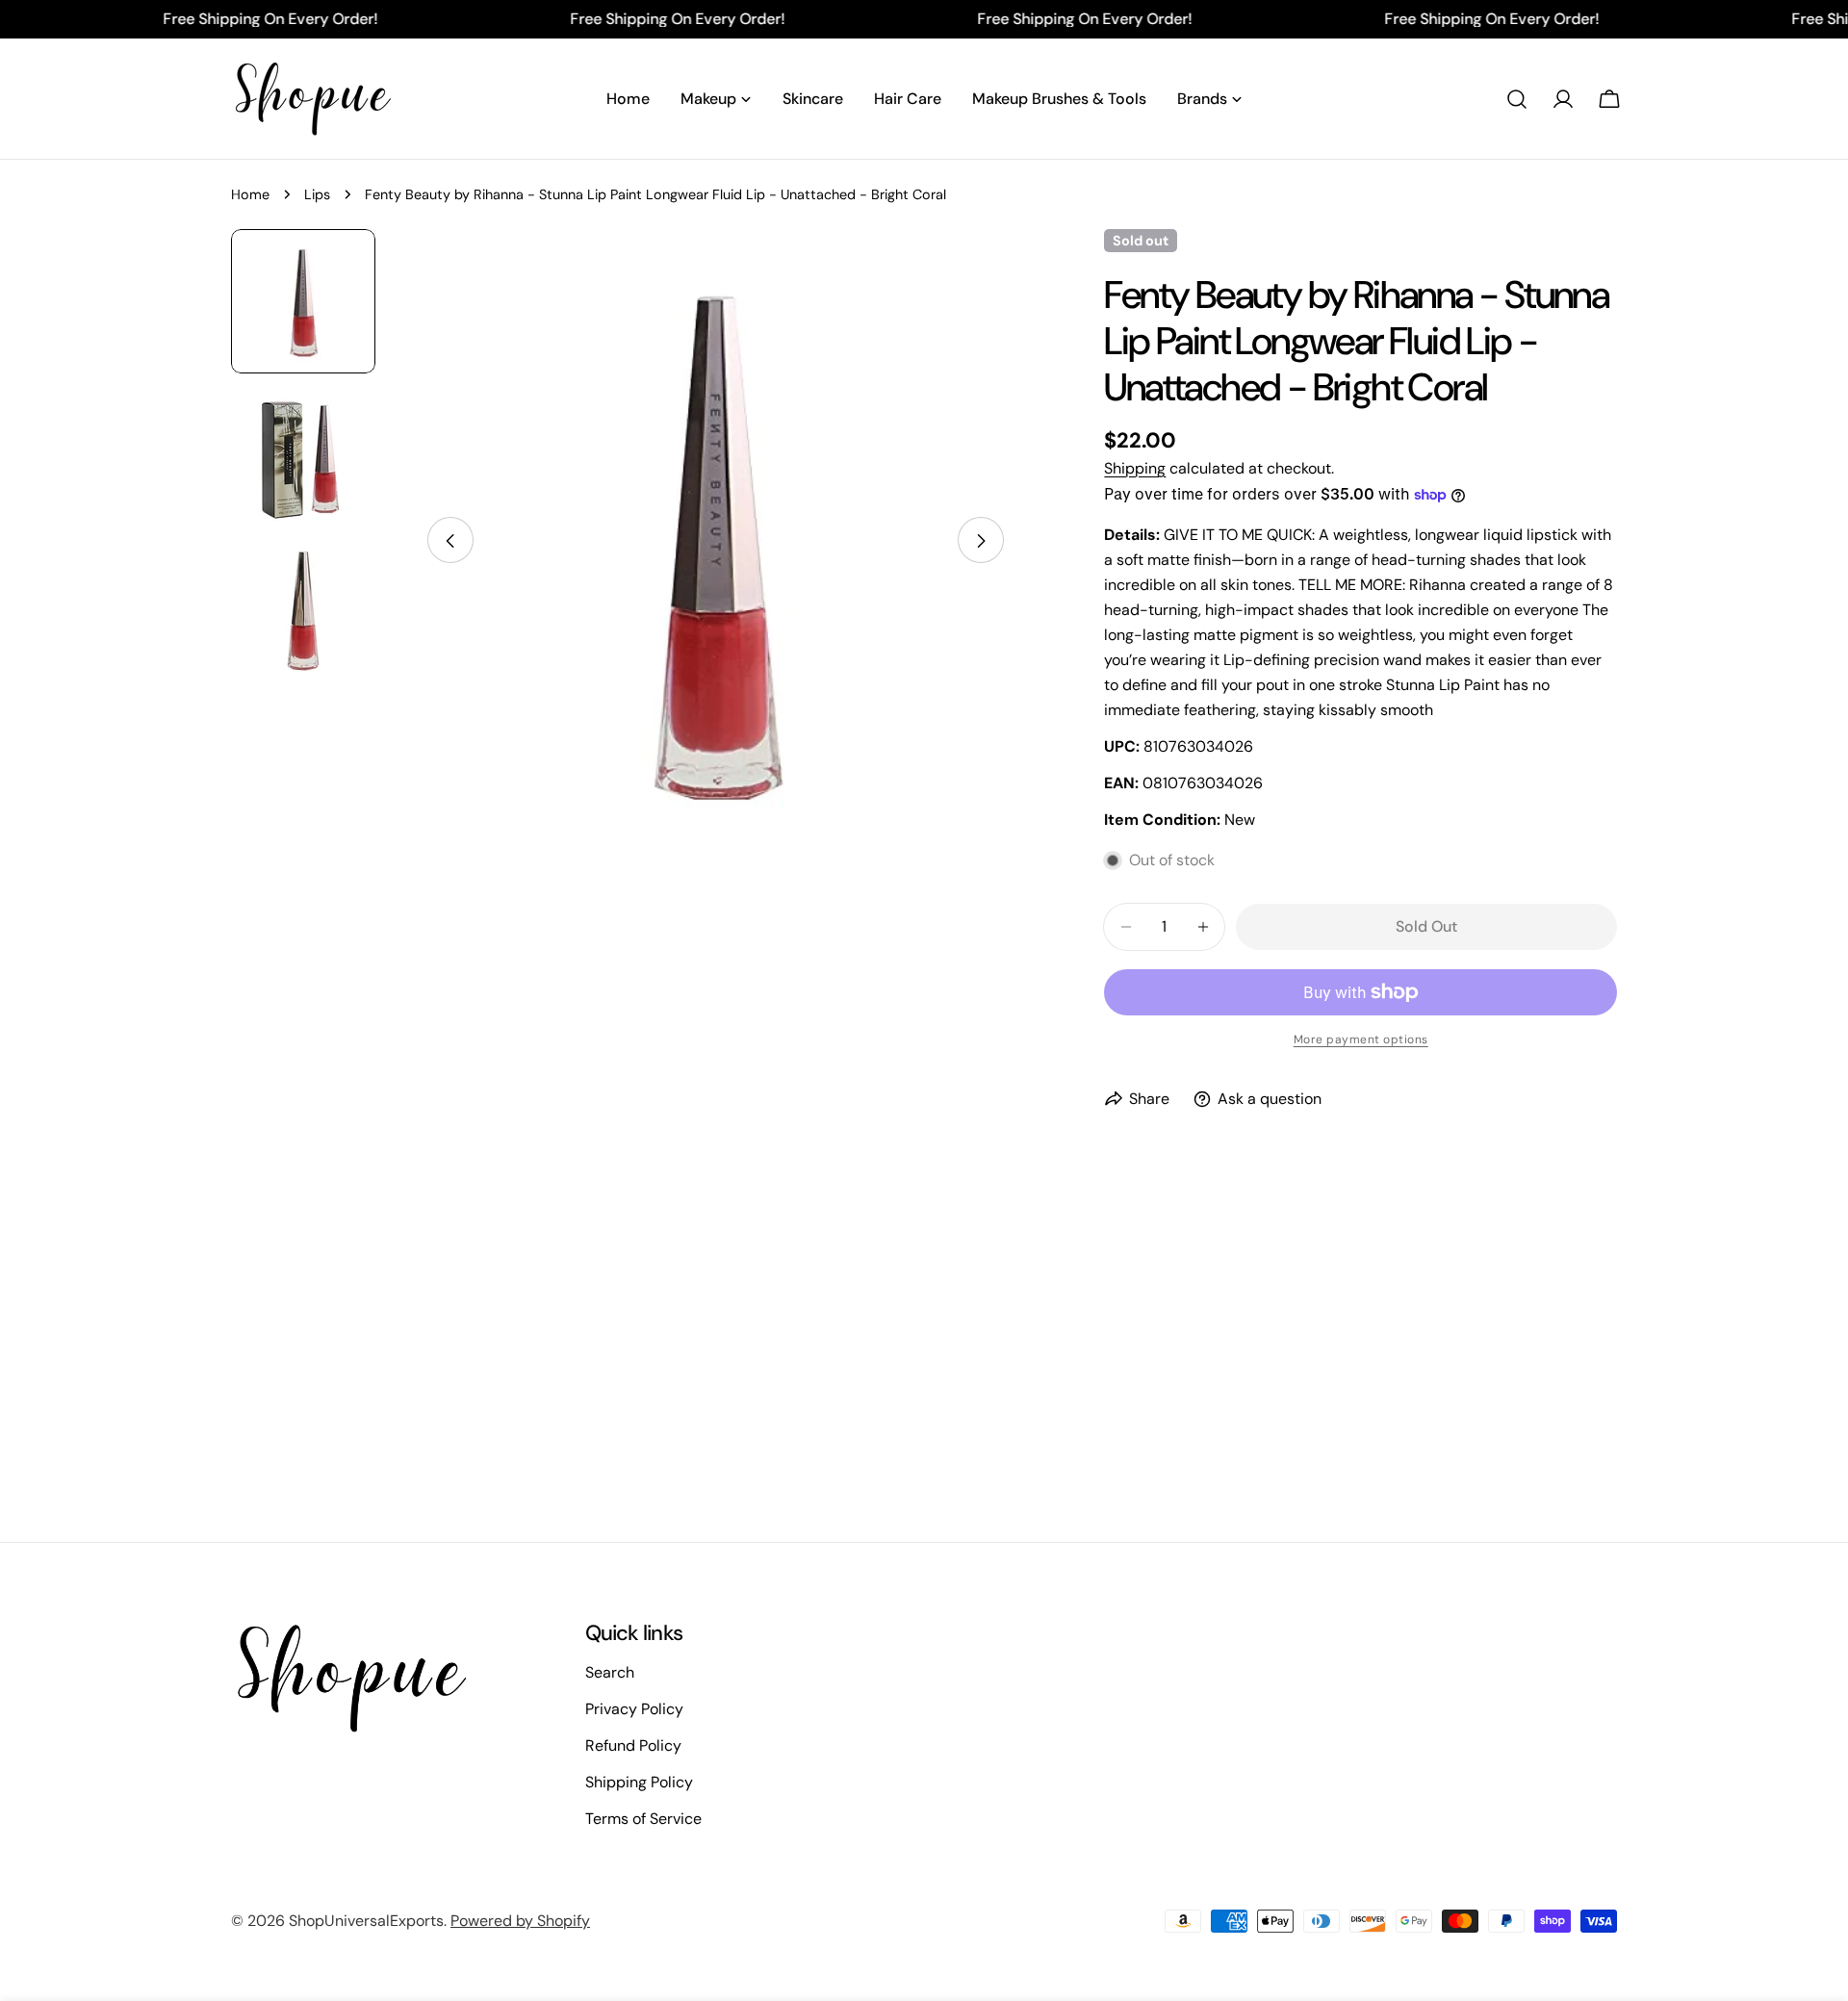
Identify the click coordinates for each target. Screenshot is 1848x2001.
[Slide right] (981, 541)
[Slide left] (450, 541)
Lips (317, 194)
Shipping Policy (639, 1782)
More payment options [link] (1361, 1039)
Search (610, 1672)
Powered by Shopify (520, 1921)
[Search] (1517, 99)
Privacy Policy (634, 1709)
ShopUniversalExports (366, 1921)
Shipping (1135, 468)
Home (250, 194)
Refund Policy (633, 1745)
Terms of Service (643, 1819)
